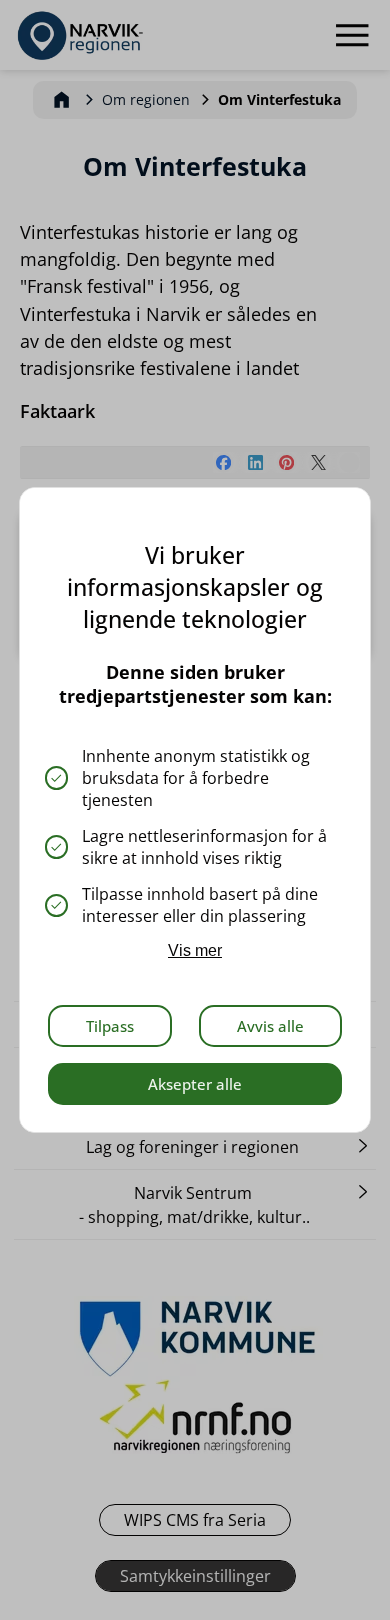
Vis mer (195, 950)
